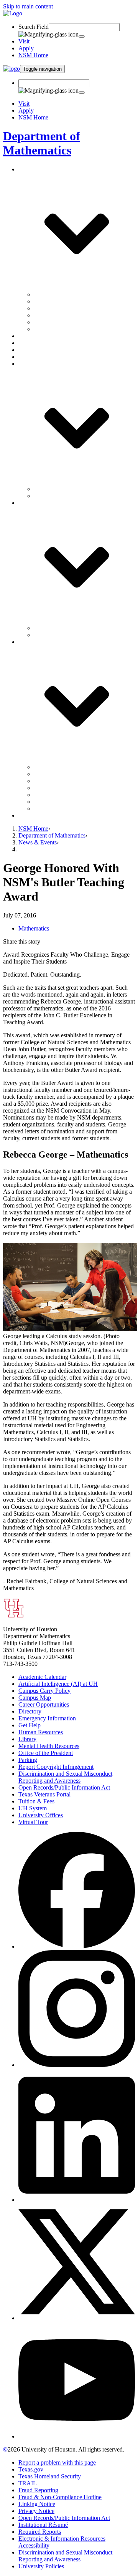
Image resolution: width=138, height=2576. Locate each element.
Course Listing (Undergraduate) (72, 781)
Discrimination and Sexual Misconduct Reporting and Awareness (65, 1777)
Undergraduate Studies (46, 350)
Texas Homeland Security (50, 2476)
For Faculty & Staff (57, 628)
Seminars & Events (57, 489)
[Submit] (82, 36)
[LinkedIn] (77, 2200)
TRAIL (28, 2483)
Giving (27, 815)
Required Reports (40, 2532)
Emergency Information (47, 1718)
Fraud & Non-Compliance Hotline (60, 2497)
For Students (49, 635)
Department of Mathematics (42, 143)
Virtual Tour (33, 1822)
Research (30, 357)
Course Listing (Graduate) (65, 788)
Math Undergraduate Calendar (71, 809)
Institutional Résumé (43, 2525)
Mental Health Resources (49, 1746)
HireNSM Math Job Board (66, 795)
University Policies (41, 2566)
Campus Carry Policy (44, 1691)
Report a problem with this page (57, 2462)
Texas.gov (31, 2469)
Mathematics (34, 928)
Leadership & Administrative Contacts (80, 301)
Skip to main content (28, 6)
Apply (26, 48)
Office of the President (46, 1753)
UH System (33, 1808)
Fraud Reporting (38, 2490)
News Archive (51, 496)
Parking (28, 1760)
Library (27, 1739)
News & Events (38, 842)
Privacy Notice (36, 2511)
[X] (77, 2318)
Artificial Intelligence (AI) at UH (58, 1684)
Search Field (34, 27)
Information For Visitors (63, 322)
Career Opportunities (44, 1704)
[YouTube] (77, 2436)
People (27, 336)
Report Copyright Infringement (56, 1767)
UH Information (53, 329)
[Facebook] (77, 1947)
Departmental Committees (65, 308)
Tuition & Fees (36, 1801)
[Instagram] (77, 2065)
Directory (30, 1711)
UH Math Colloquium (61, 767)
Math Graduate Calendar (64, 802)
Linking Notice (37, 2504)
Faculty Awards (53, 315)
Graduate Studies (39, 343)
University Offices (41, 1815)
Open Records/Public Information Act (64, 1787)
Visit (24, 41)
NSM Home (33, 55)
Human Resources (41, 1732)
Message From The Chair (65, 294)
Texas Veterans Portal (44, 1794)
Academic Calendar (42, 1677)
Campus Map (35, 1698)
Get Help (30, 1725)
